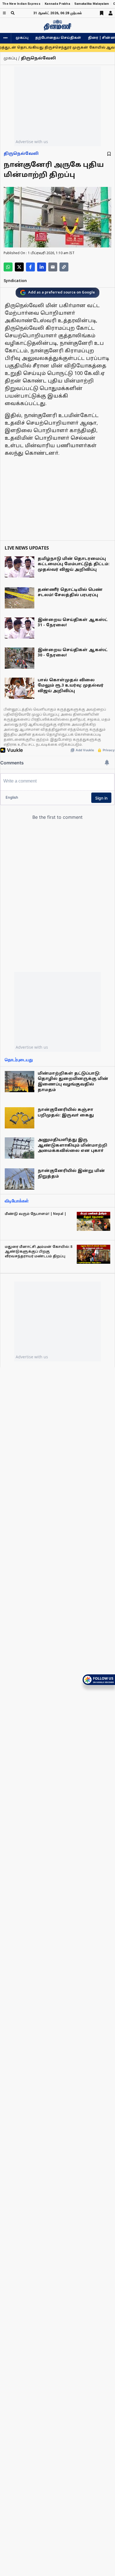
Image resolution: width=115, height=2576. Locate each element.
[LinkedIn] (42, 267)
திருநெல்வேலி (21, 154)
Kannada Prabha (57, 4)
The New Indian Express (21, 4)
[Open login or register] (111, 13)
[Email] (53, 267)
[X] (19, 267)
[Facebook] (30, 267)
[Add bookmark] (109, 154)
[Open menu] (4, 13)
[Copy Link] (64, 267)
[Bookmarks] (102, 13)
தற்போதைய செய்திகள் (58, 38)
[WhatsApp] (8, 267)
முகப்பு (22, 38)
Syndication (15, 281)
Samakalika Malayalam (92, 4)
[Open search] (13, 13)
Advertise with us (32, 142)
